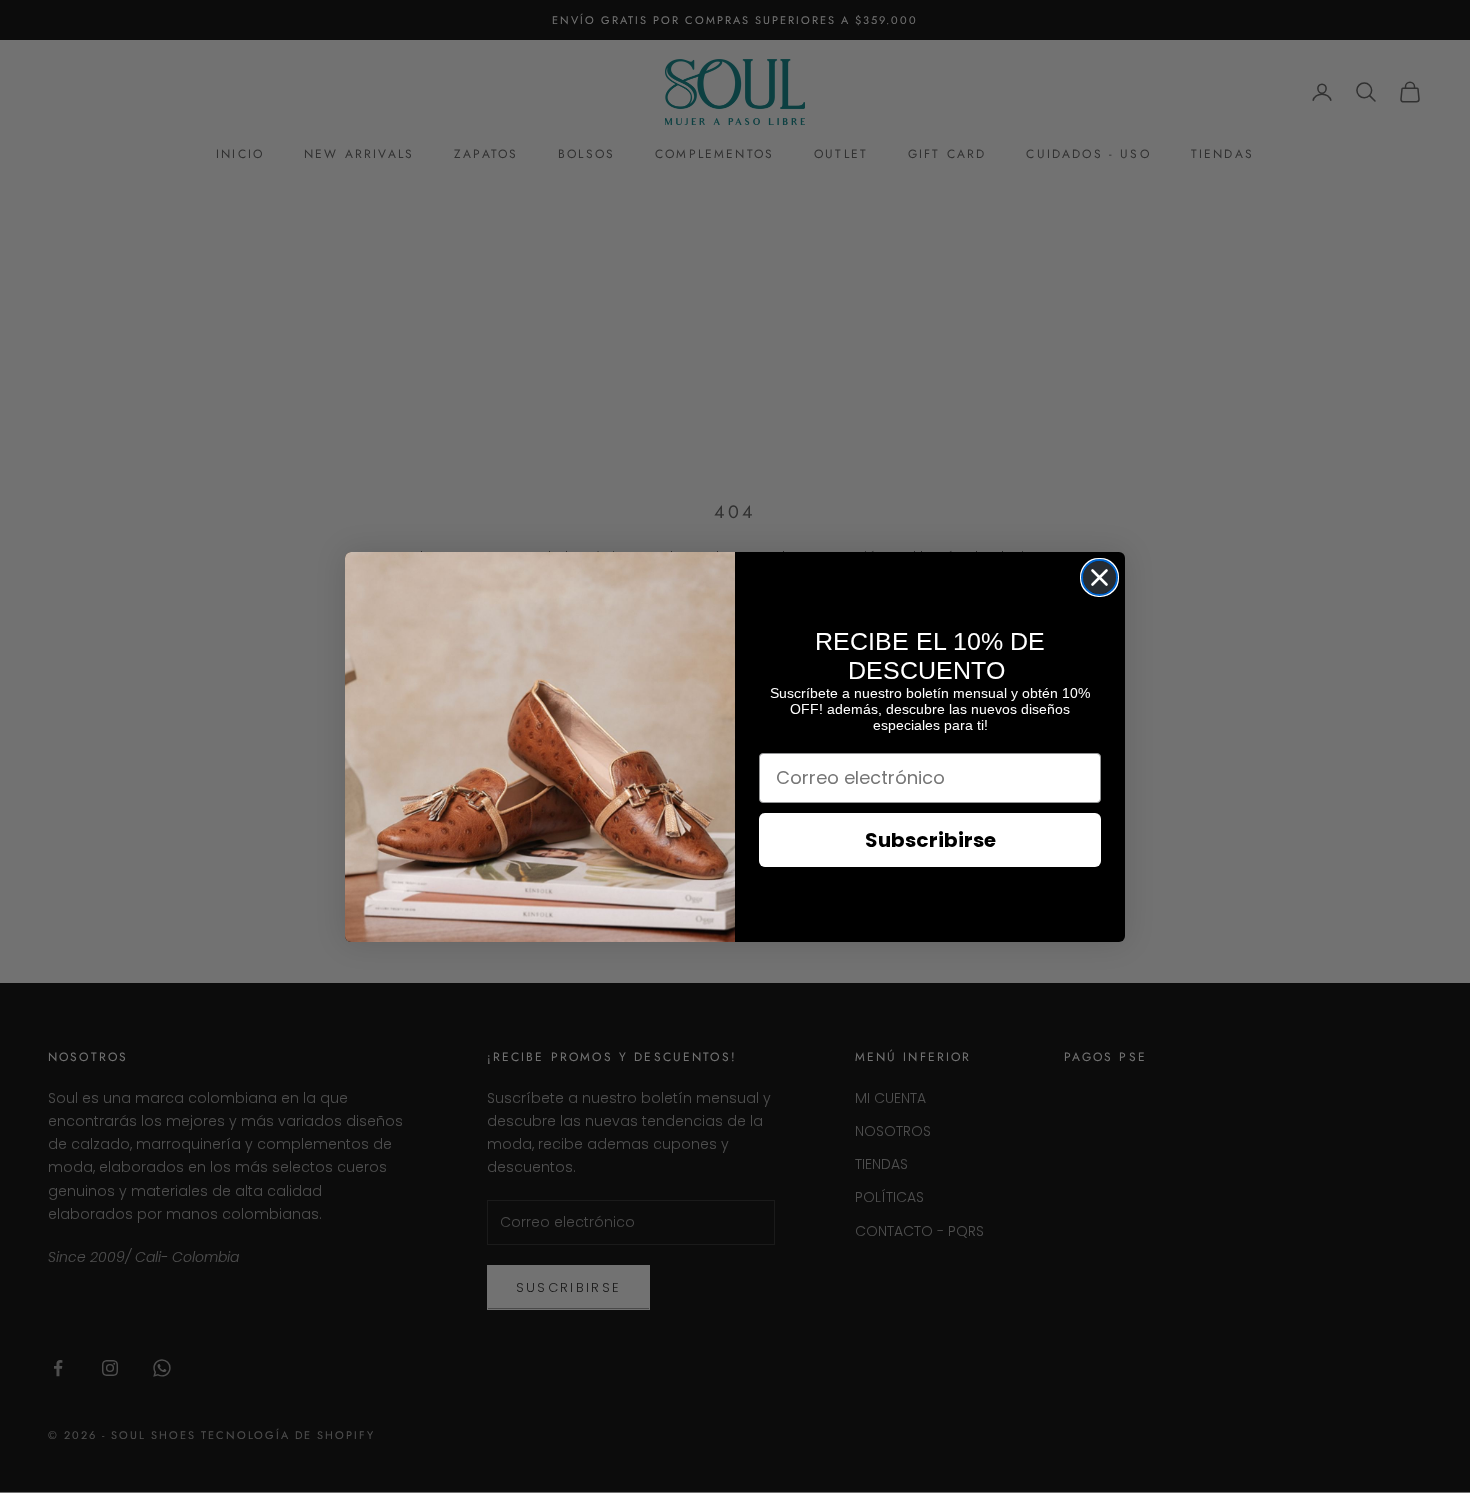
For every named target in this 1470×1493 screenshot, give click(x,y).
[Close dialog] (1099, 577)
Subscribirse (930, 840)
